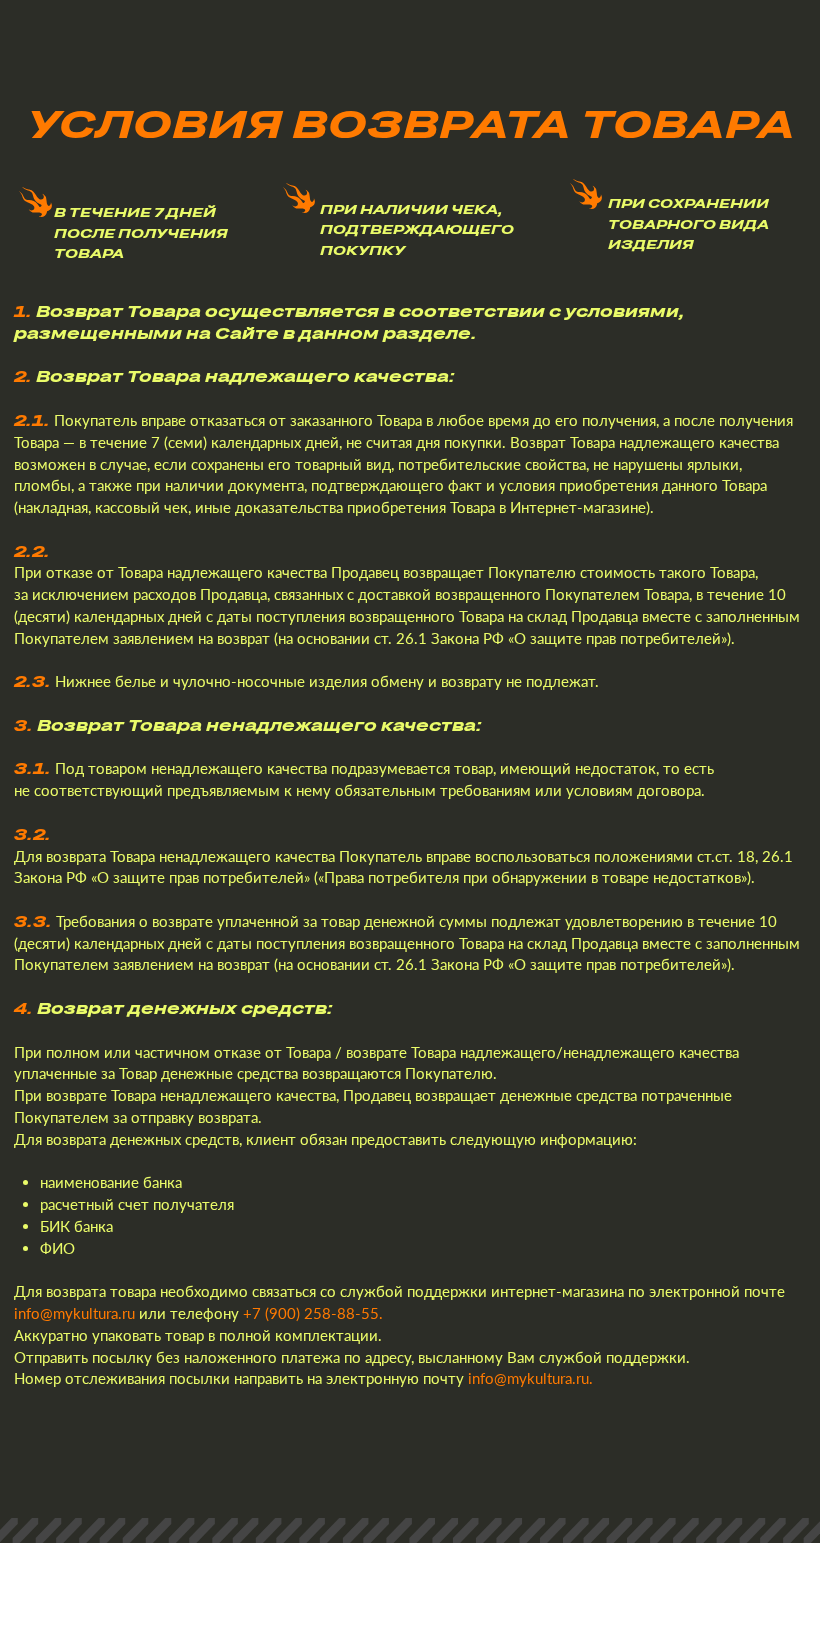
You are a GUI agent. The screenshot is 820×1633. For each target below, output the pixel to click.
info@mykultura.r (524, 1378)
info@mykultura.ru (74, 1313)
